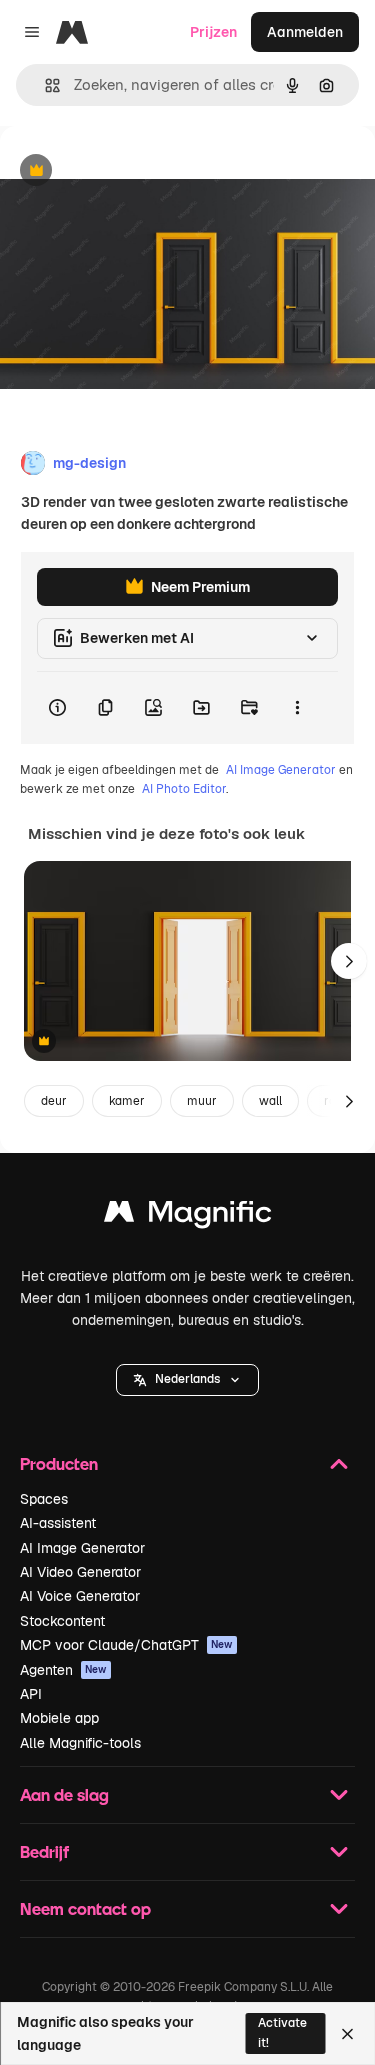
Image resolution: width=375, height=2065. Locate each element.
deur (54, 1101)
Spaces (44, 1499)
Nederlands (187, 1379)
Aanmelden (305, 32)
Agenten (63, 1670)
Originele (131, 171)
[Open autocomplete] (44, 85)
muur (202, 1101)
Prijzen (213, 32)
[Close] (347, 2034)
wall (270, 1101)
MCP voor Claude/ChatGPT (126, 1645)
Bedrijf (44, 1851)
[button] (187, 1380)
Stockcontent (62, 1621)
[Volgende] (349, 961)
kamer (127, 1101)
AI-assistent (58, 1523)
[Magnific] (188, 1216)
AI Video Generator (80, 1572)
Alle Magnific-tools (80, 1743)
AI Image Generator (281, 770)
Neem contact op (85, 1908)
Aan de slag (64, 1794)
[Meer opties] (297, 708)
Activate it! (282, 2032)
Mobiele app (59, 1718)
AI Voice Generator (80, 1596)
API (31, 1694)
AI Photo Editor (184, 789)
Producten (59, 1463)
